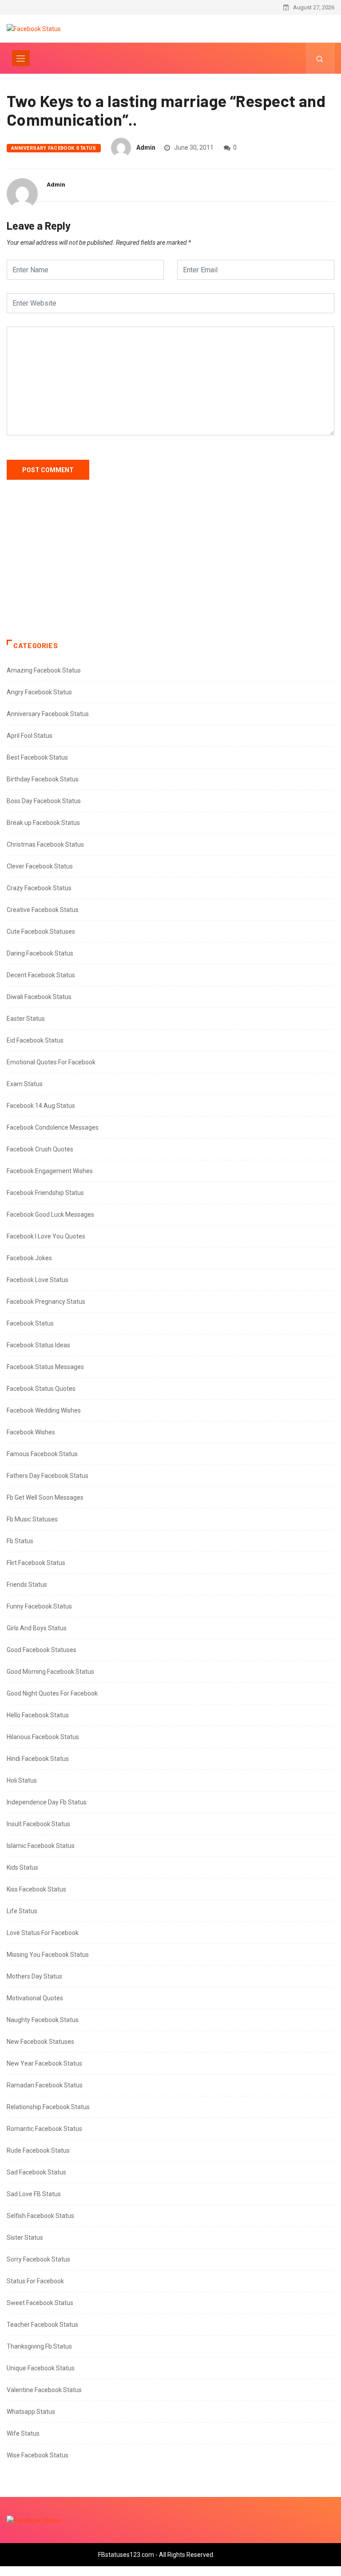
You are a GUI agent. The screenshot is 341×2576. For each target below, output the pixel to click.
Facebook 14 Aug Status (41, 1106)
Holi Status (22, 1780)
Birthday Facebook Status (43, 779)
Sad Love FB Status (34, 2194)
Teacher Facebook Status (42, 2325)
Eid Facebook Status (35, 1040)
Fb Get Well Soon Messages (45, 1497)
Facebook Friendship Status (45, 1193)
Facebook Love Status (38, 1280)
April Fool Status (30, 736)
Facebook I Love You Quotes (46, 1236)
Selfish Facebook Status (40, 2216)
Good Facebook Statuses (42, 1650)
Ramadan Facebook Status (45, 2085)
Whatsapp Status (31, 2412)
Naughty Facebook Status (43, 2020)
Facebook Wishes (31, 1432)
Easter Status (26, 1019)
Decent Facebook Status (41, 975)
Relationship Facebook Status (48, 2107)
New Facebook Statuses (40, 2042)
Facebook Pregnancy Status (46, 1302)
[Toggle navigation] (21, 58)
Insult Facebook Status (38, 1824)
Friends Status (27, 1585)
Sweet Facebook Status (40, 2303)
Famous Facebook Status (42, 1454)
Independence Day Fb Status (47, 1802)
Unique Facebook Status (41, 2368)
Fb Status (20, 1541)
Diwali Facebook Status (39, 997)
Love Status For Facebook (43, 1933)
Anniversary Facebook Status (54, 148)
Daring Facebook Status (40, 953)
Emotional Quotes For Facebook (51, 1062)
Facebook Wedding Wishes (44, 1410)
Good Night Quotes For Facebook (52, 1693)
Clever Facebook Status (40, 866)
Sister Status (25, 2238)
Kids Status (22, 1867)
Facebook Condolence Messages (53, 1127)
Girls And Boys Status (37, 1628)
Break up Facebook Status (43, 823)
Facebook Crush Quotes (40, 1149)
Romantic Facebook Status (44, 2129)
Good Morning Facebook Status (50, 1672)
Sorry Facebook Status (38, 2259)
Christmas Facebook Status (45, 844)
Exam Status (25, 1084)
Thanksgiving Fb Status (39, 2346)
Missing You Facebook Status (48, 1955)
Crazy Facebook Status (39, 888)
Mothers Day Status (34, 1976)
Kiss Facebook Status (36, 1889)
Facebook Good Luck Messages (50, 1214)
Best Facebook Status (37, 757)
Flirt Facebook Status (36, 1563)
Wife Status (23, 2433)
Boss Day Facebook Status (44, 801)
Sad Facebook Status (36, 2172)
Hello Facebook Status (38, 1715)
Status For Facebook (35, 2281)
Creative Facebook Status (43, 910)
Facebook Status (30, 1323)
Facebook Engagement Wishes (50, 1171)
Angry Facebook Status (39, 692)
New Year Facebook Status (44, 2063)
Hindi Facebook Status (38, 1759)
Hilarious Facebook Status (43, 1737)
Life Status (22, 1911)
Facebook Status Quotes (41, 1389)
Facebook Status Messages (45, 1367)
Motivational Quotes (35, 1998)
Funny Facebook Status (39, 1606)
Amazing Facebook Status (44, 670)
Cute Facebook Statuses (41, 932)
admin (146, 147)
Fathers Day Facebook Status (48, 1476)
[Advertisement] (170, 569)
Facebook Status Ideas (38, 1345)
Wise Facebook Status (38, 2455)
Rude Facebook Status (38, 2150)
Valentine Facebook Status (44, 2390)
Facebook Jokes (29, 1258)
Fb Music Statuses (32, 1519)
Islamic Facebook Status (41, 1846)
